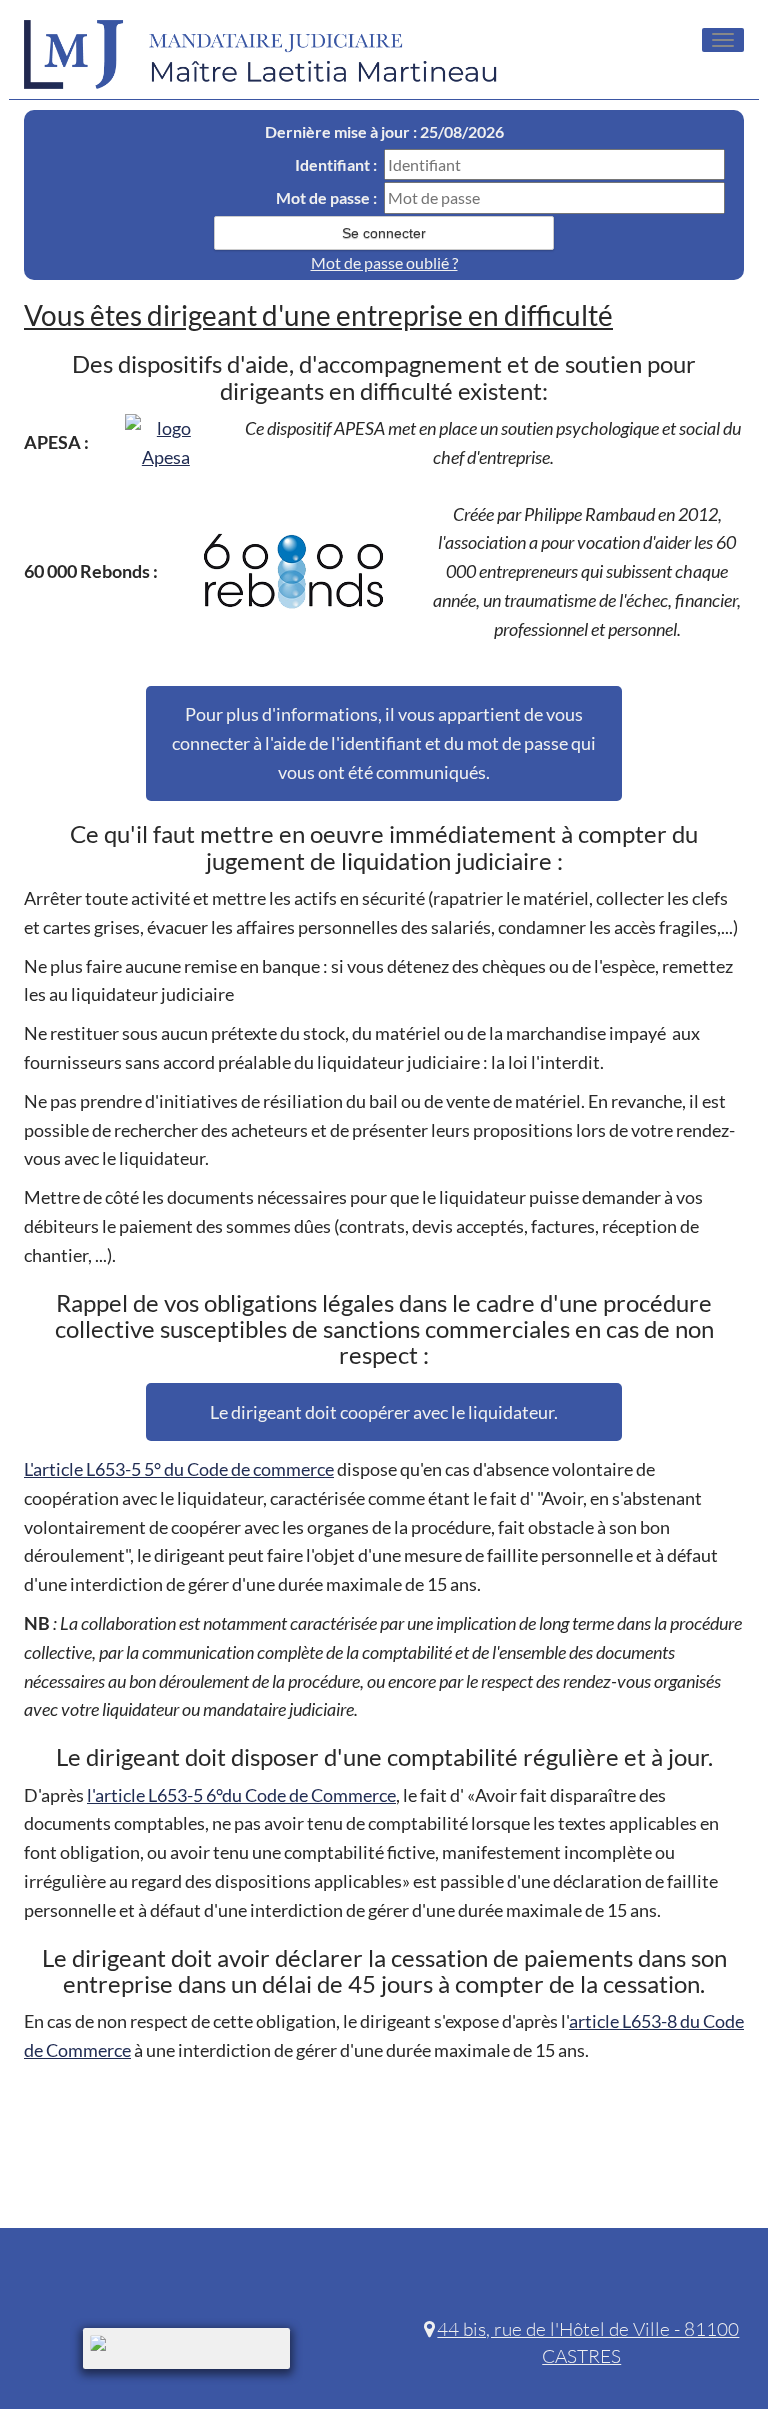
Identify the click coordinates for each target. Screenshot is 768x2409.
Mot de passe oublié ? (384, 262)
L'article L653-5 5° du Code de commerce (179, 1469)
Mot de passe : (326, 197)
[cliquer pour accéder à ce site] (166, 443)
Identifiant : (336, 164)
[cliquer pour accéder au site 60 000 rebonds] (294, 572)
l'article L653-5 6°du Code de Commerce (241, 1795)
